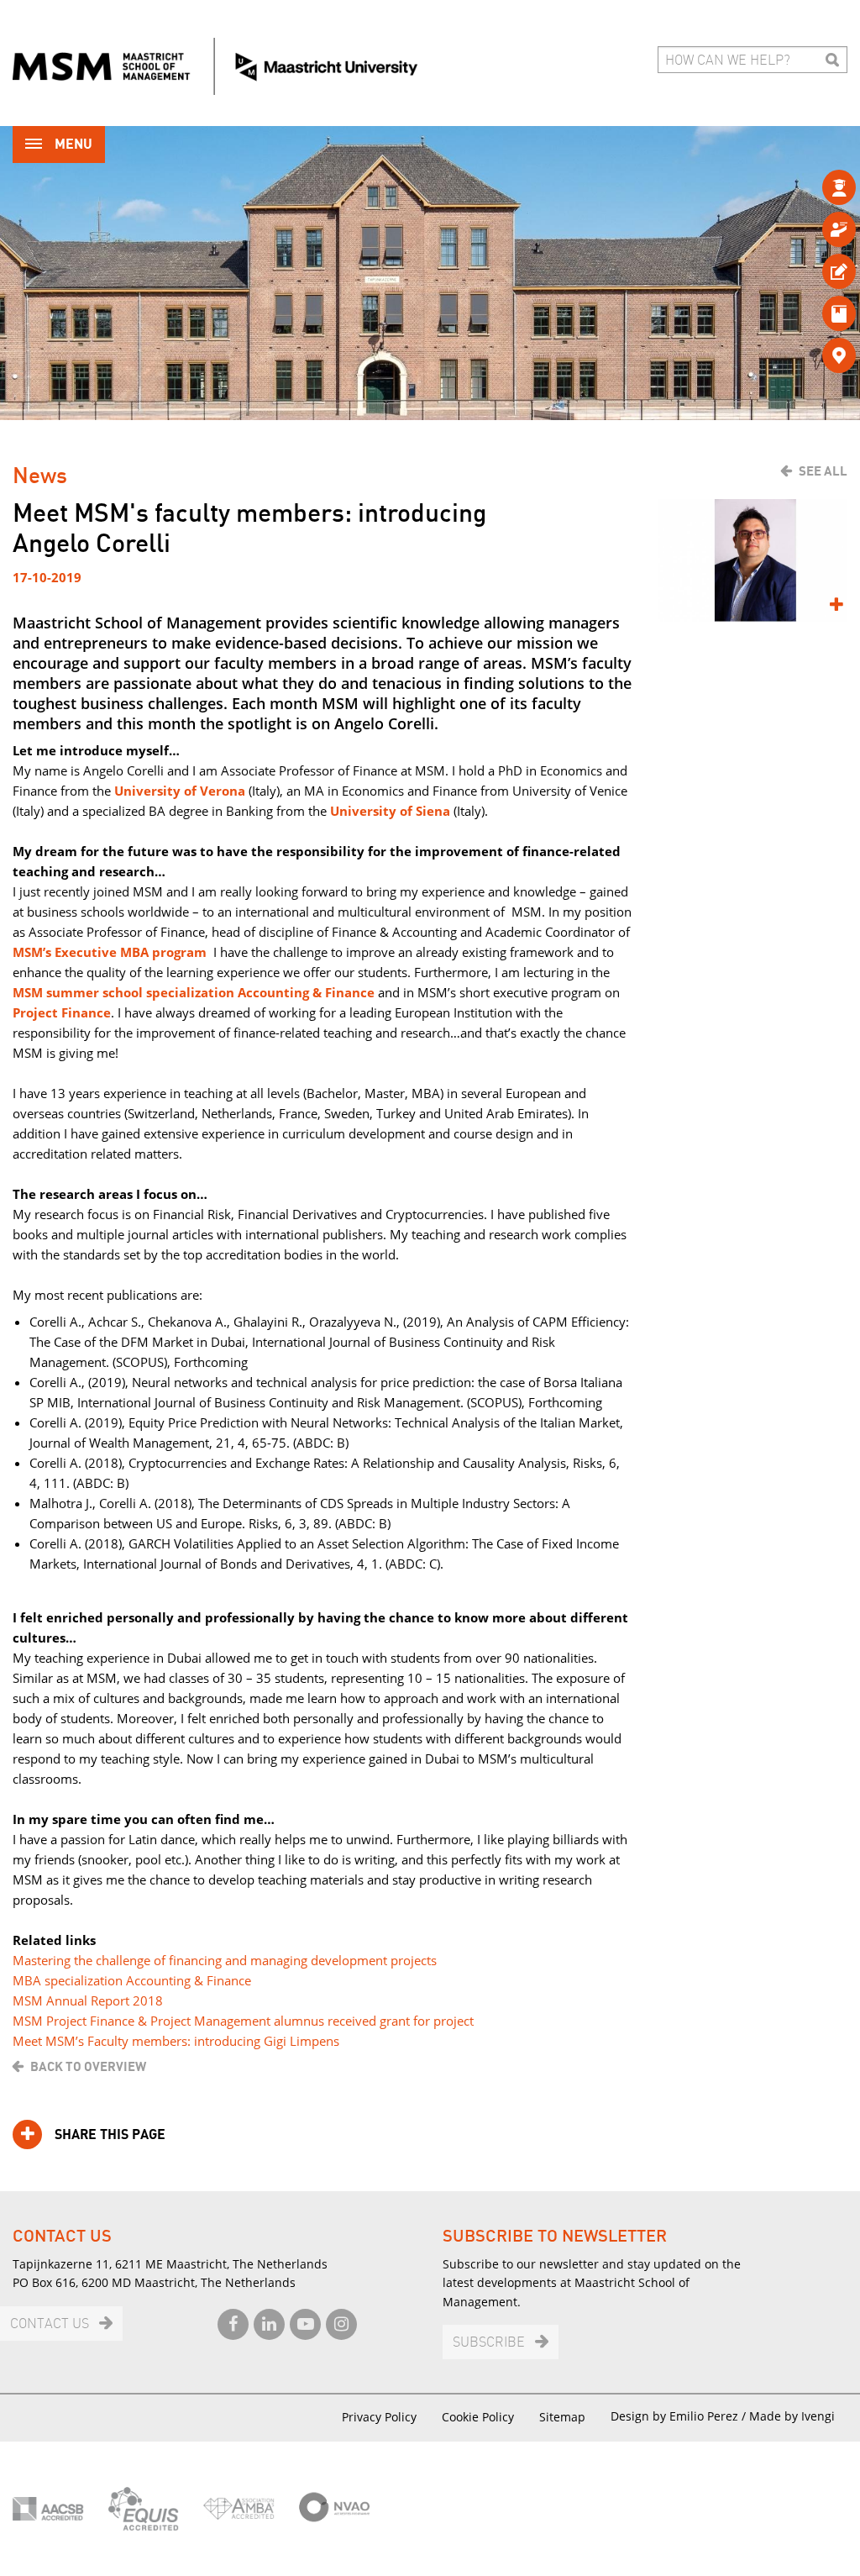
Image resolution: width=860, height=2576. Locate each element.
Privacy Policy (379, 2417)
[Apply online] (812, 271)
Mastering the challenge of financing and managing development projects (225, 1960)
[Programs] (812, 187)
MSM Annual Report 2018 (88, 2000)
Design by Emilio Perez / (680, 2416)
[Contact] (812, 355)
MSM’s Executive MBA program (110, 952)
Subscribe (489, 2343)
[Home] (215, 66)
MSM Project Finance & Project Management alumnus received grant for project (243, 2021)
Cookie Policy (478, 2417)
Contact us (50, 2324)
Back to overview (88, 2067)
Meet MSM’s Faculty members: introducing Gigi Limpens (176, 2041)
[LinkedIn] (269, 2324)
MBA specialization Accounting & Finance (132, 1980)
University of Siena (390, 811)
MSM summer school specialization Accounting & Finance (194, 992)
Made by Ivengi (792, 2416)
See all (823, 471)
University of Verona (180, 791)
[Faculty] (812, 229)
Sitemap (562, 2417)
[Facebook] (233, 2324)
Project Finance (62, 1012)
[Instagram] (341, 2324)
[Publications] (812, 313)
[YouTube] (305, 2324)
